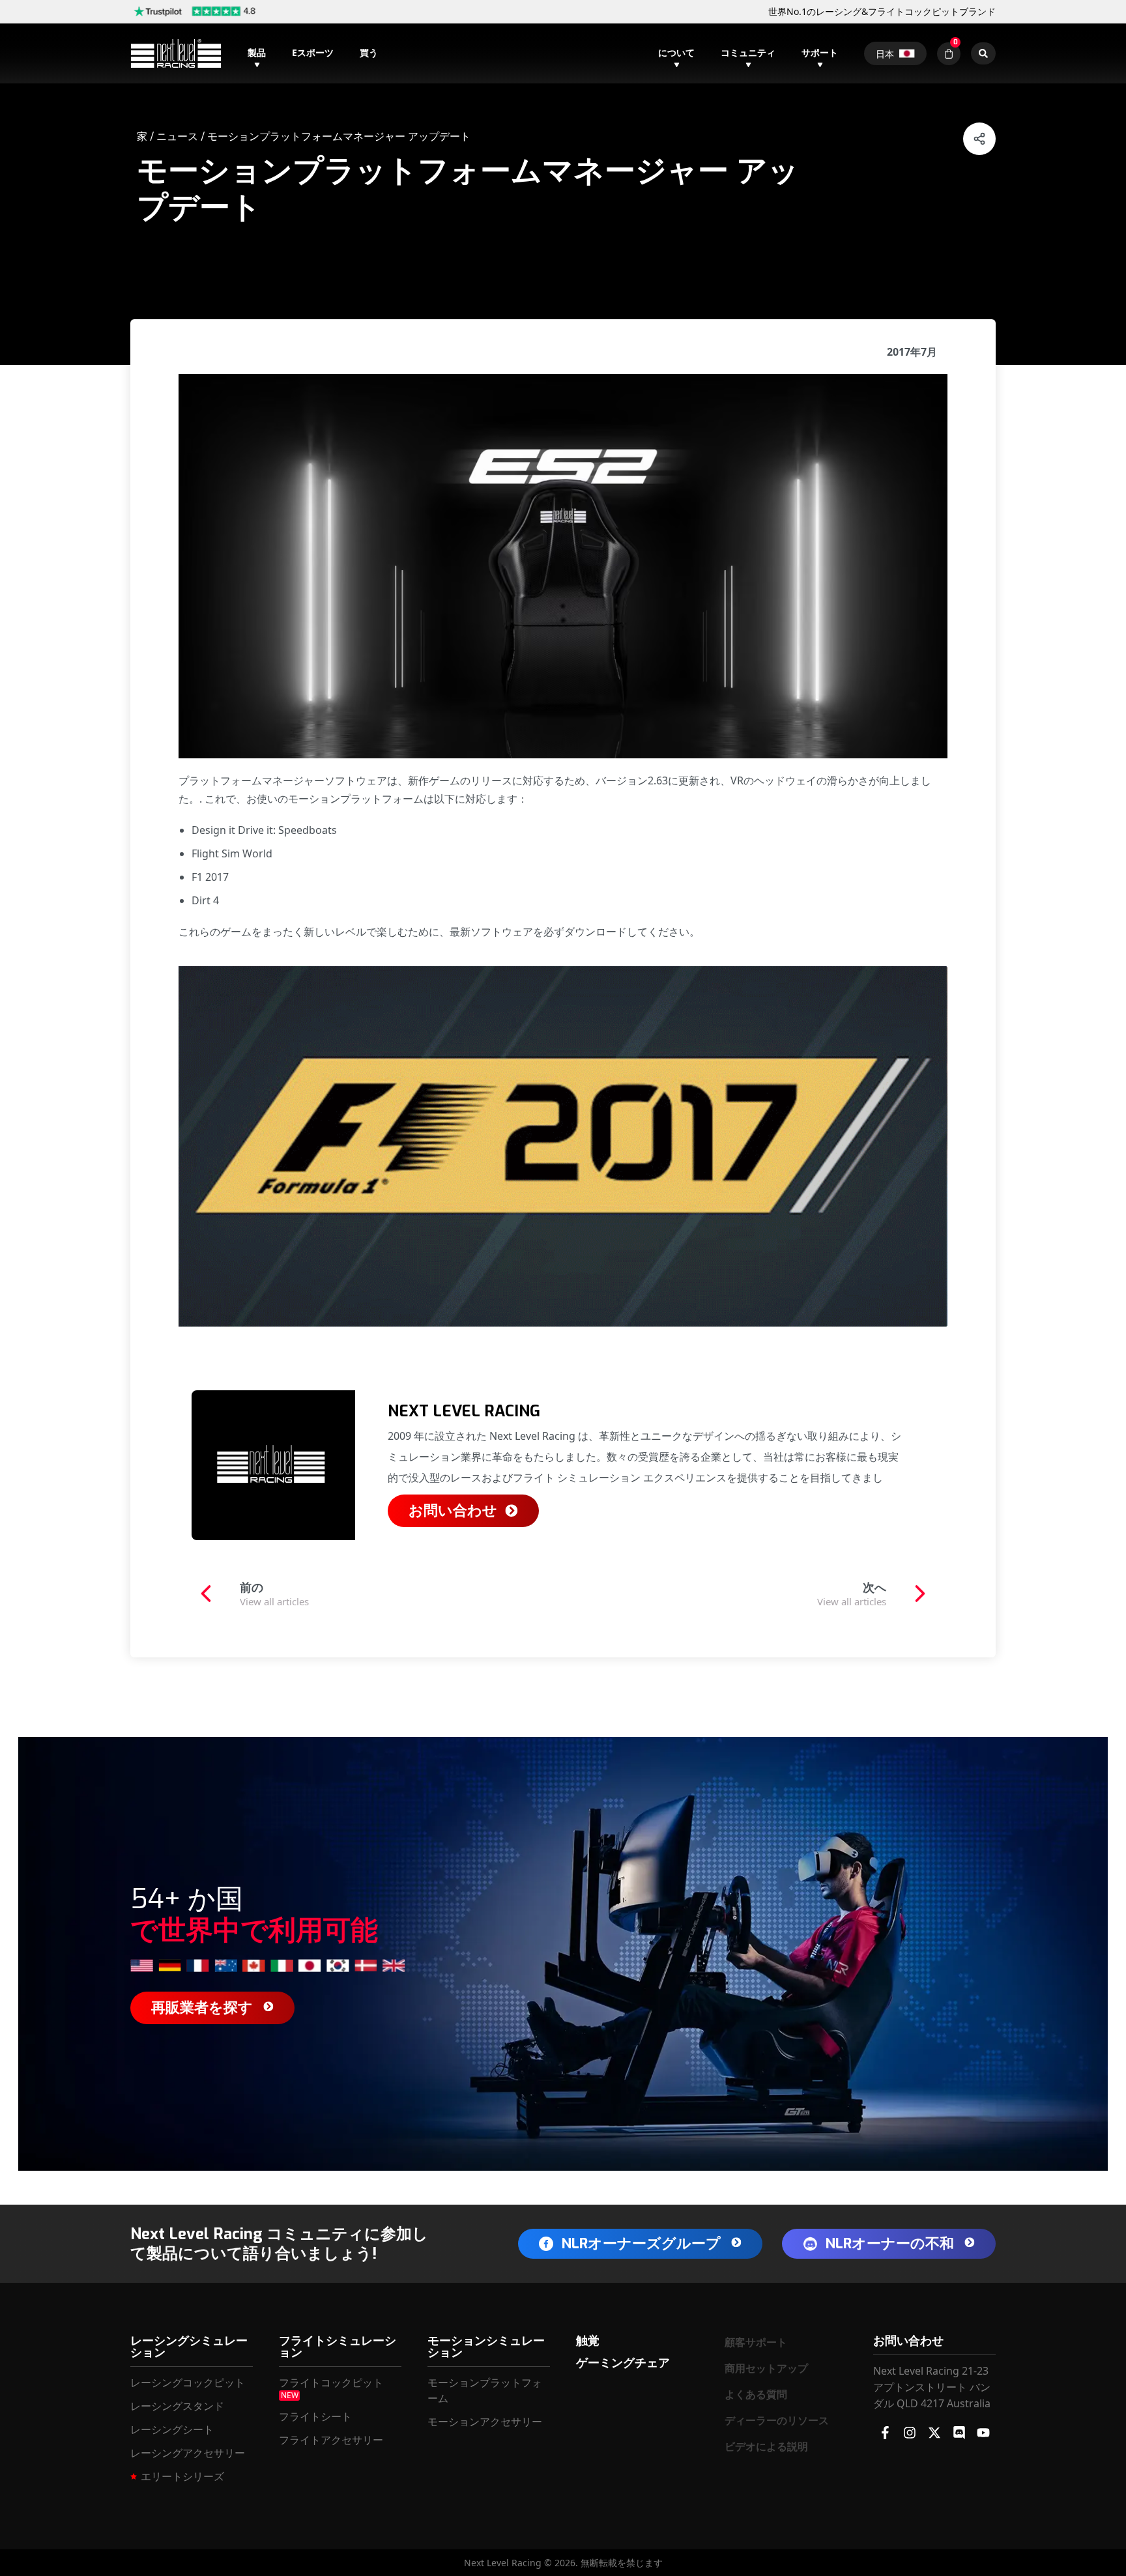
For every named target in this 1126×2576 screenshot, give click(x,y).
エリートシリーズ (182, 2476)
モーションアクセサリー (485, 2422)
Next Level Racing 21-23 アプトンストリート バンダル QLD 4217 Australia (932, 2387)
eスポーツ (313, 52)
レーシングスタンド (177, 2406)
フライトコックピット (331, 2383)
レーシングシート (172, 2429)
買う (369, 52)
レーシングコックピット (188, 2383)
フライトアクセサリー (331, 2440)
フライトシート (315, 2416)
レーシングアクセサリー (188, 2453)
